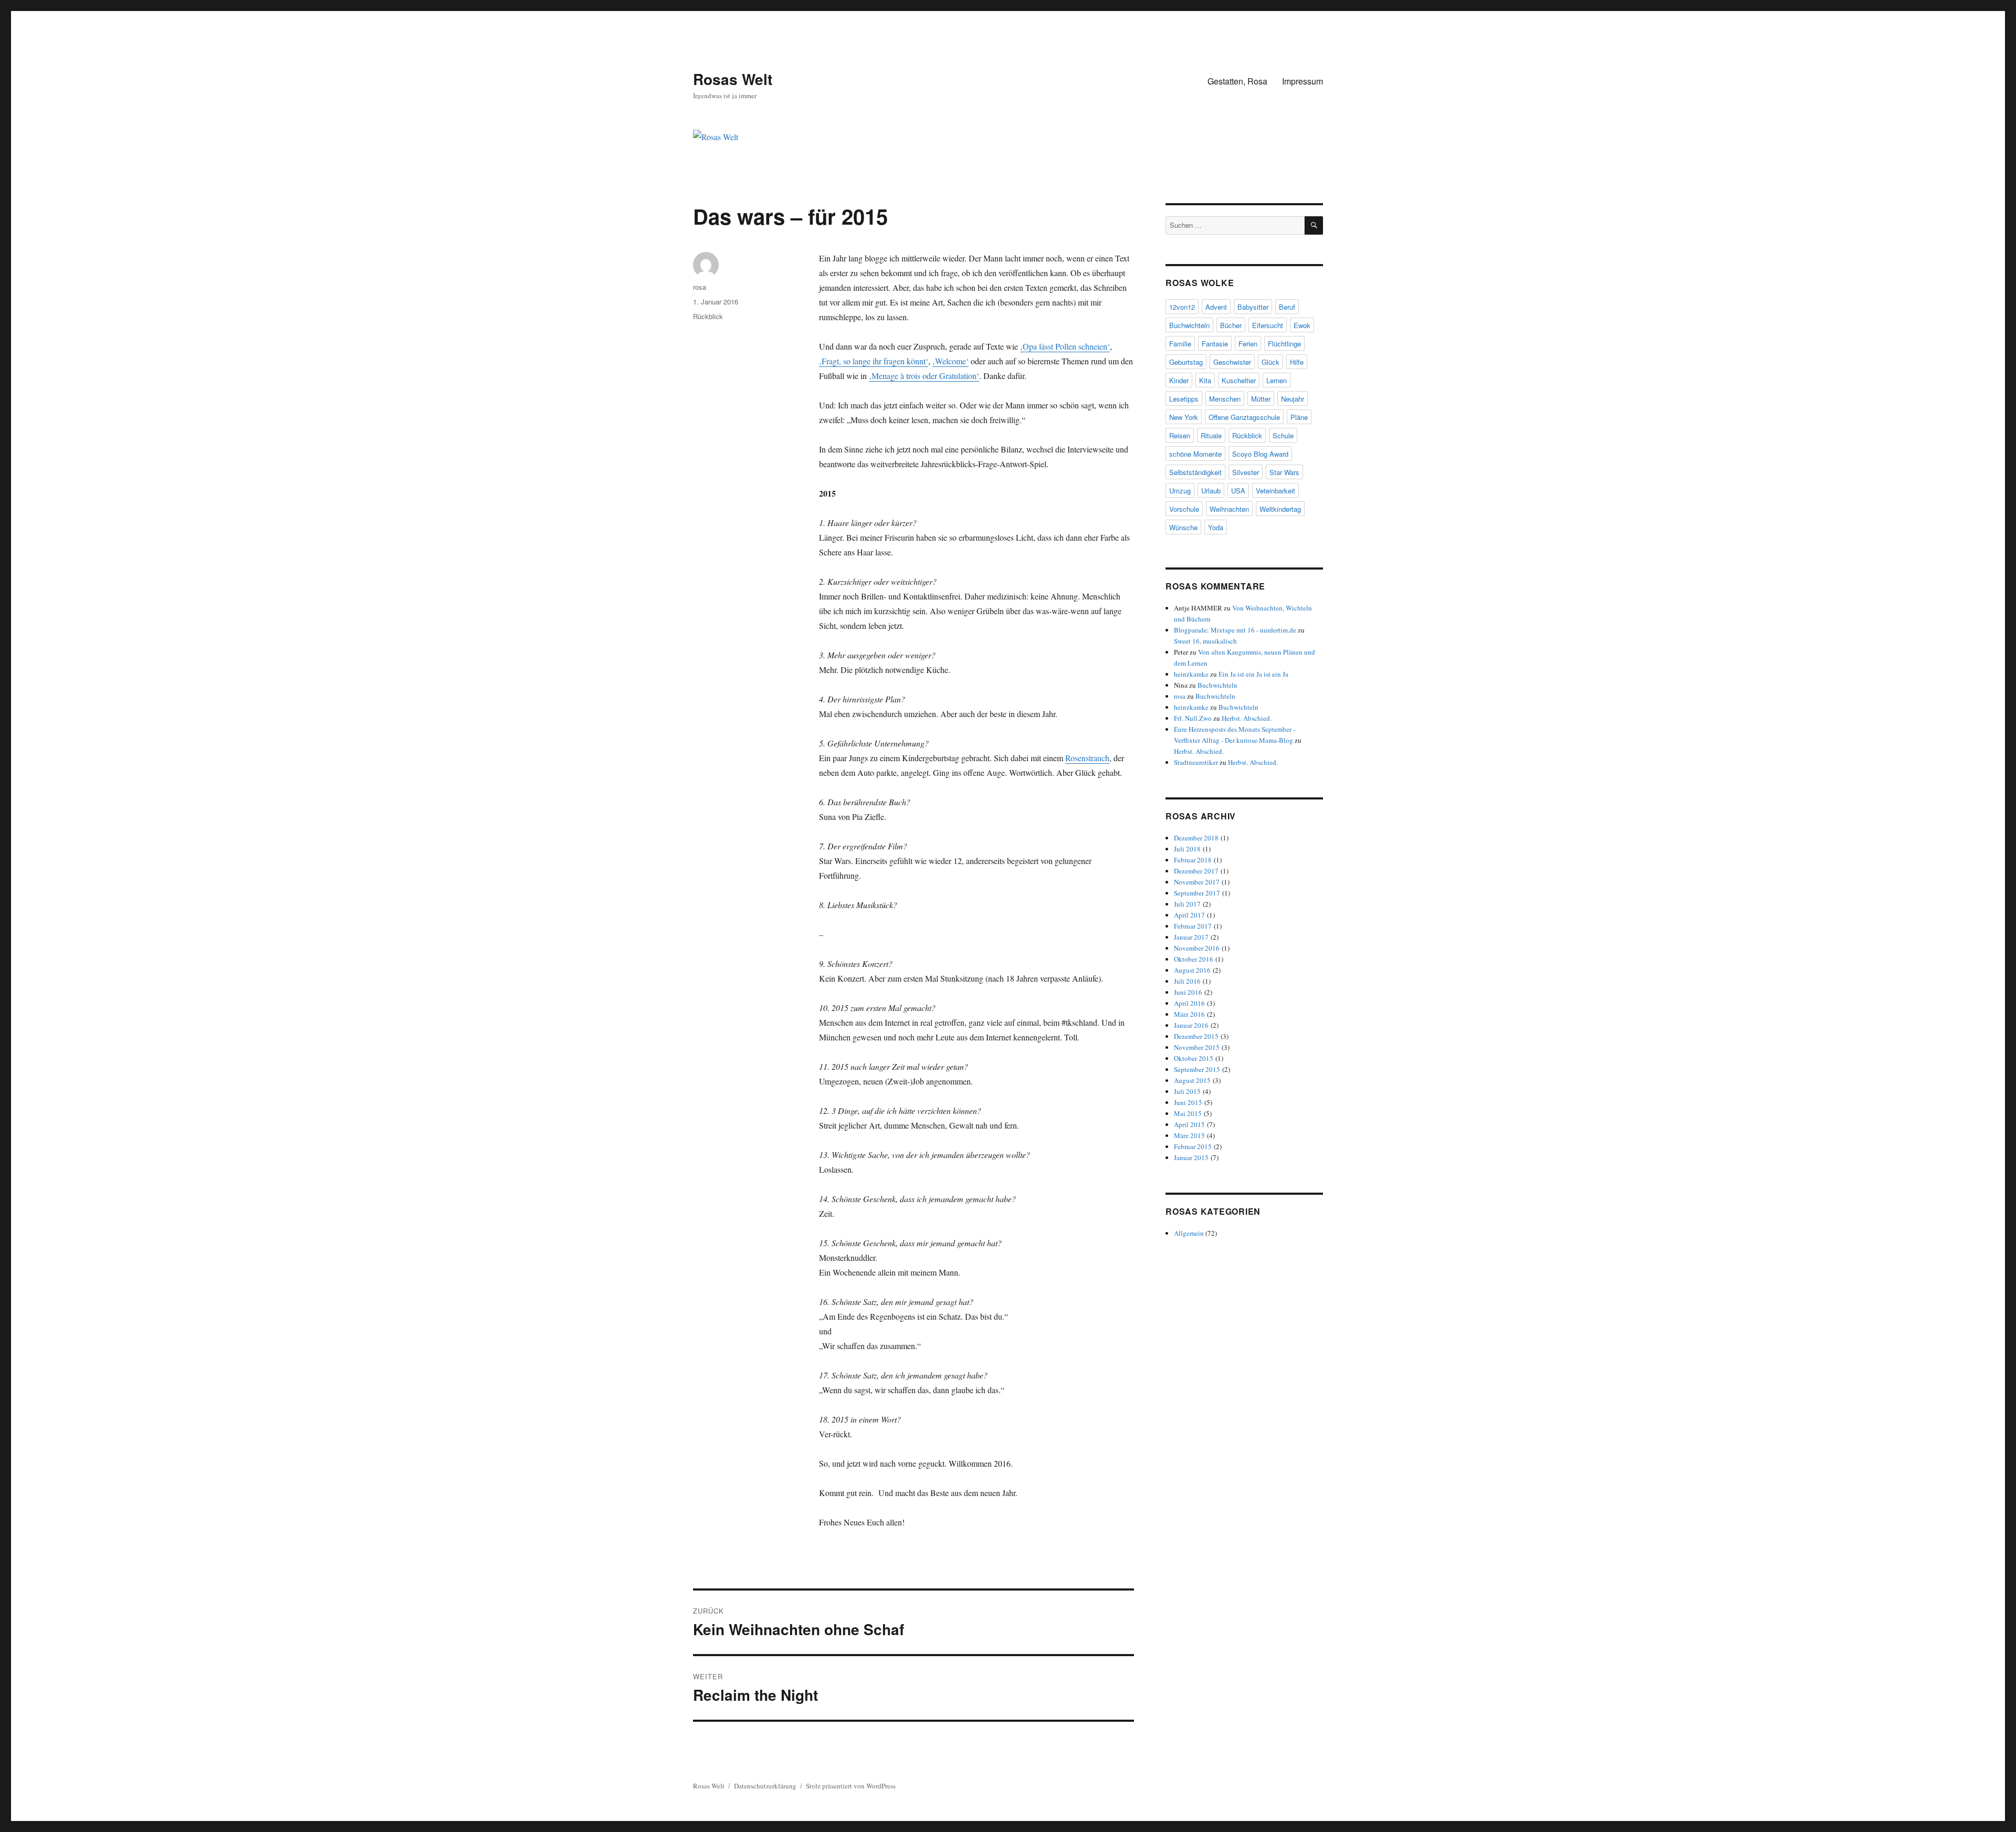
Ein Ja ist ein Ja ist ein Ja (1253, 674)
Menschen (1225, 399)
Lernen (1277, 380)
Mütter (1261, 399)
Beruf (1287, 307)
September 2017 (1197, 893)
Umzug (1180, 491)
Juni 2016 (1188, 992)
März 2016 (1189, 1014)
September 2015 (1197, 1069)
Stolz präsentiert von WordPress (851, 1786)
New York (1184, 417)
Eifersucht (1268, 325)
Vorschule (1184, 509)
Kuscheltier (1239, 380)
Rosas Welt (733, 79)
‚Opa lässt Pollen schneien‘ (1065, 346)
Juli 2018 (1187, 849)
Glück (1270, 362)
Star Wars (1284, 472)
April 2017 (1189, 915)
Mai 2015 (1188, 1113)
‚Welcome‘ (951, 361)
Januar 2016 (1191, 1025)
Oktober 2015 (1194, 1058)
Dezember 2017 (1196, 871)
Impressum (1303, 81)
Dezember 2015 (1196, 1036)
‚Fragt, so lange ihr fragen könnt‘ (874, 361)
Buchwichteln (1189, 325)
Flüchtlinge (1284, 344)
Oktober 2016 (1194, 959)
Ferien (1248, 344)
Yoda (1216, 527)
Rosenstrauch (1087, 758)
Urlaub (1211, 491)
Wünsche (1183, 527)
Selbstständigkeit (1195, 472)
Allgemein (1189, 1233)
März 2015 (1189, 1135)
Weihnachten (1229, 509)
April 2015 (1189, 1124)
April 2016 (1189, 1003)
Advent (1216, 307)
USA (1238, 491)
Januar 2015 (1191, 1157)
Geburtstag (1186, 362)
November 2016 (1197, 948)
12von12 (1182, 307)
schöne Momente (1195, 454)
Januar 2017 (1191, 937)
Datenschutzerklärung (765, 1786)
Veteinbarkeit (1275, 491)
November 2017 (1197, 882)
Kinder (1179, 380)
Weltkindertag (1280, 509)
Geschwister (1232, 362)
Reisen (1180, 435)
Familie (1180, 344)
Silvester (1246, 472)
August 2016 (1192, 970)
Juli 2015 (1187, 1091)
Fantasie (1215, 344)
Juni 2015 (1188, 1102)
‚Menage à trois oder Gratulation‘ (924, 376)
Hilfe (1297, 362)
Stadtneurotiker (1196, 762)
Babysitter (1253, 307)
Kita (1205, 380)
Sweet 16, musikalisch (1205, 641)
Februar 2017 (1193, 926)
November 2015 (1197, 1047)
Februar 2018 (1193, 860)
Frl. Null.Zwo (1193, 718)
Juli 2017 (1187, 904)
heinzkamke (1191, 674)
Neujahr (1293, 399)
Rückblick (708, 316)
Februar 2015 (1193, 1146)
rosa (700, 287)
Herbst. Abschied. (1247, 718)
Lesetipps (1184, 399)
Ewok (1302, 325)
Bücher (1231, 325)
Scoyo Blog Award (1260, 454)
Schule (1283, 435)
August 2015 (1192, 1080)
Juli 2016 (1187, 981)
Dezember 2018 (1196, 838)
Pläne (1299, 417)
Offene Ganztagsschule (1244, 417)
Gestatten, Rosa (1237, 81)
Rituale (1211, 435)
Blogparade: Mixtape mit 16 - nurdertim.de (1235, 630)
